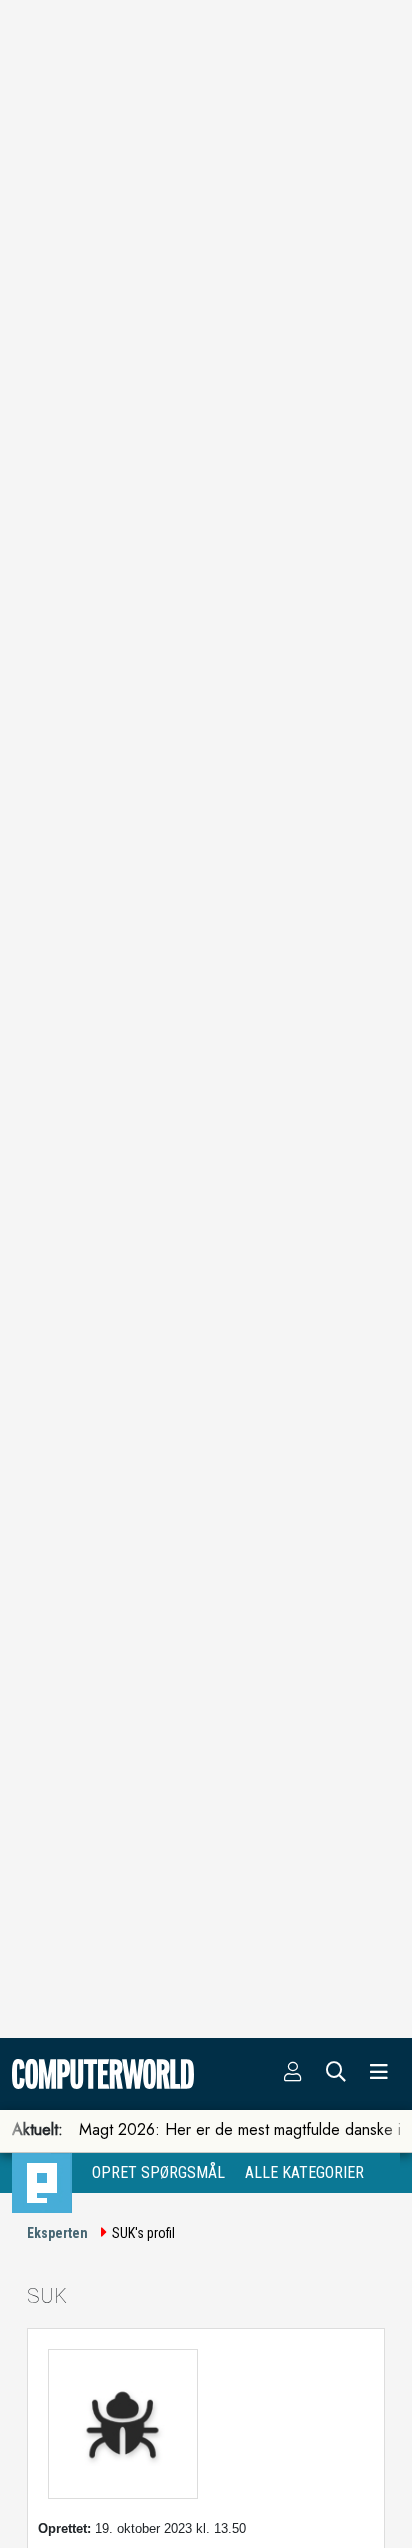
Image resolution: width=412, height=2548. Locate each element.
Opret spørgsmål (158, 2172)
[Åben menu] (379, 2074)
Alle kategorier (304, 2172)
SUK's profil (143, 2233)
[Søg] (336, 2074)
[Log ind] (293, 2074)
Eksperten (57, 2233)
